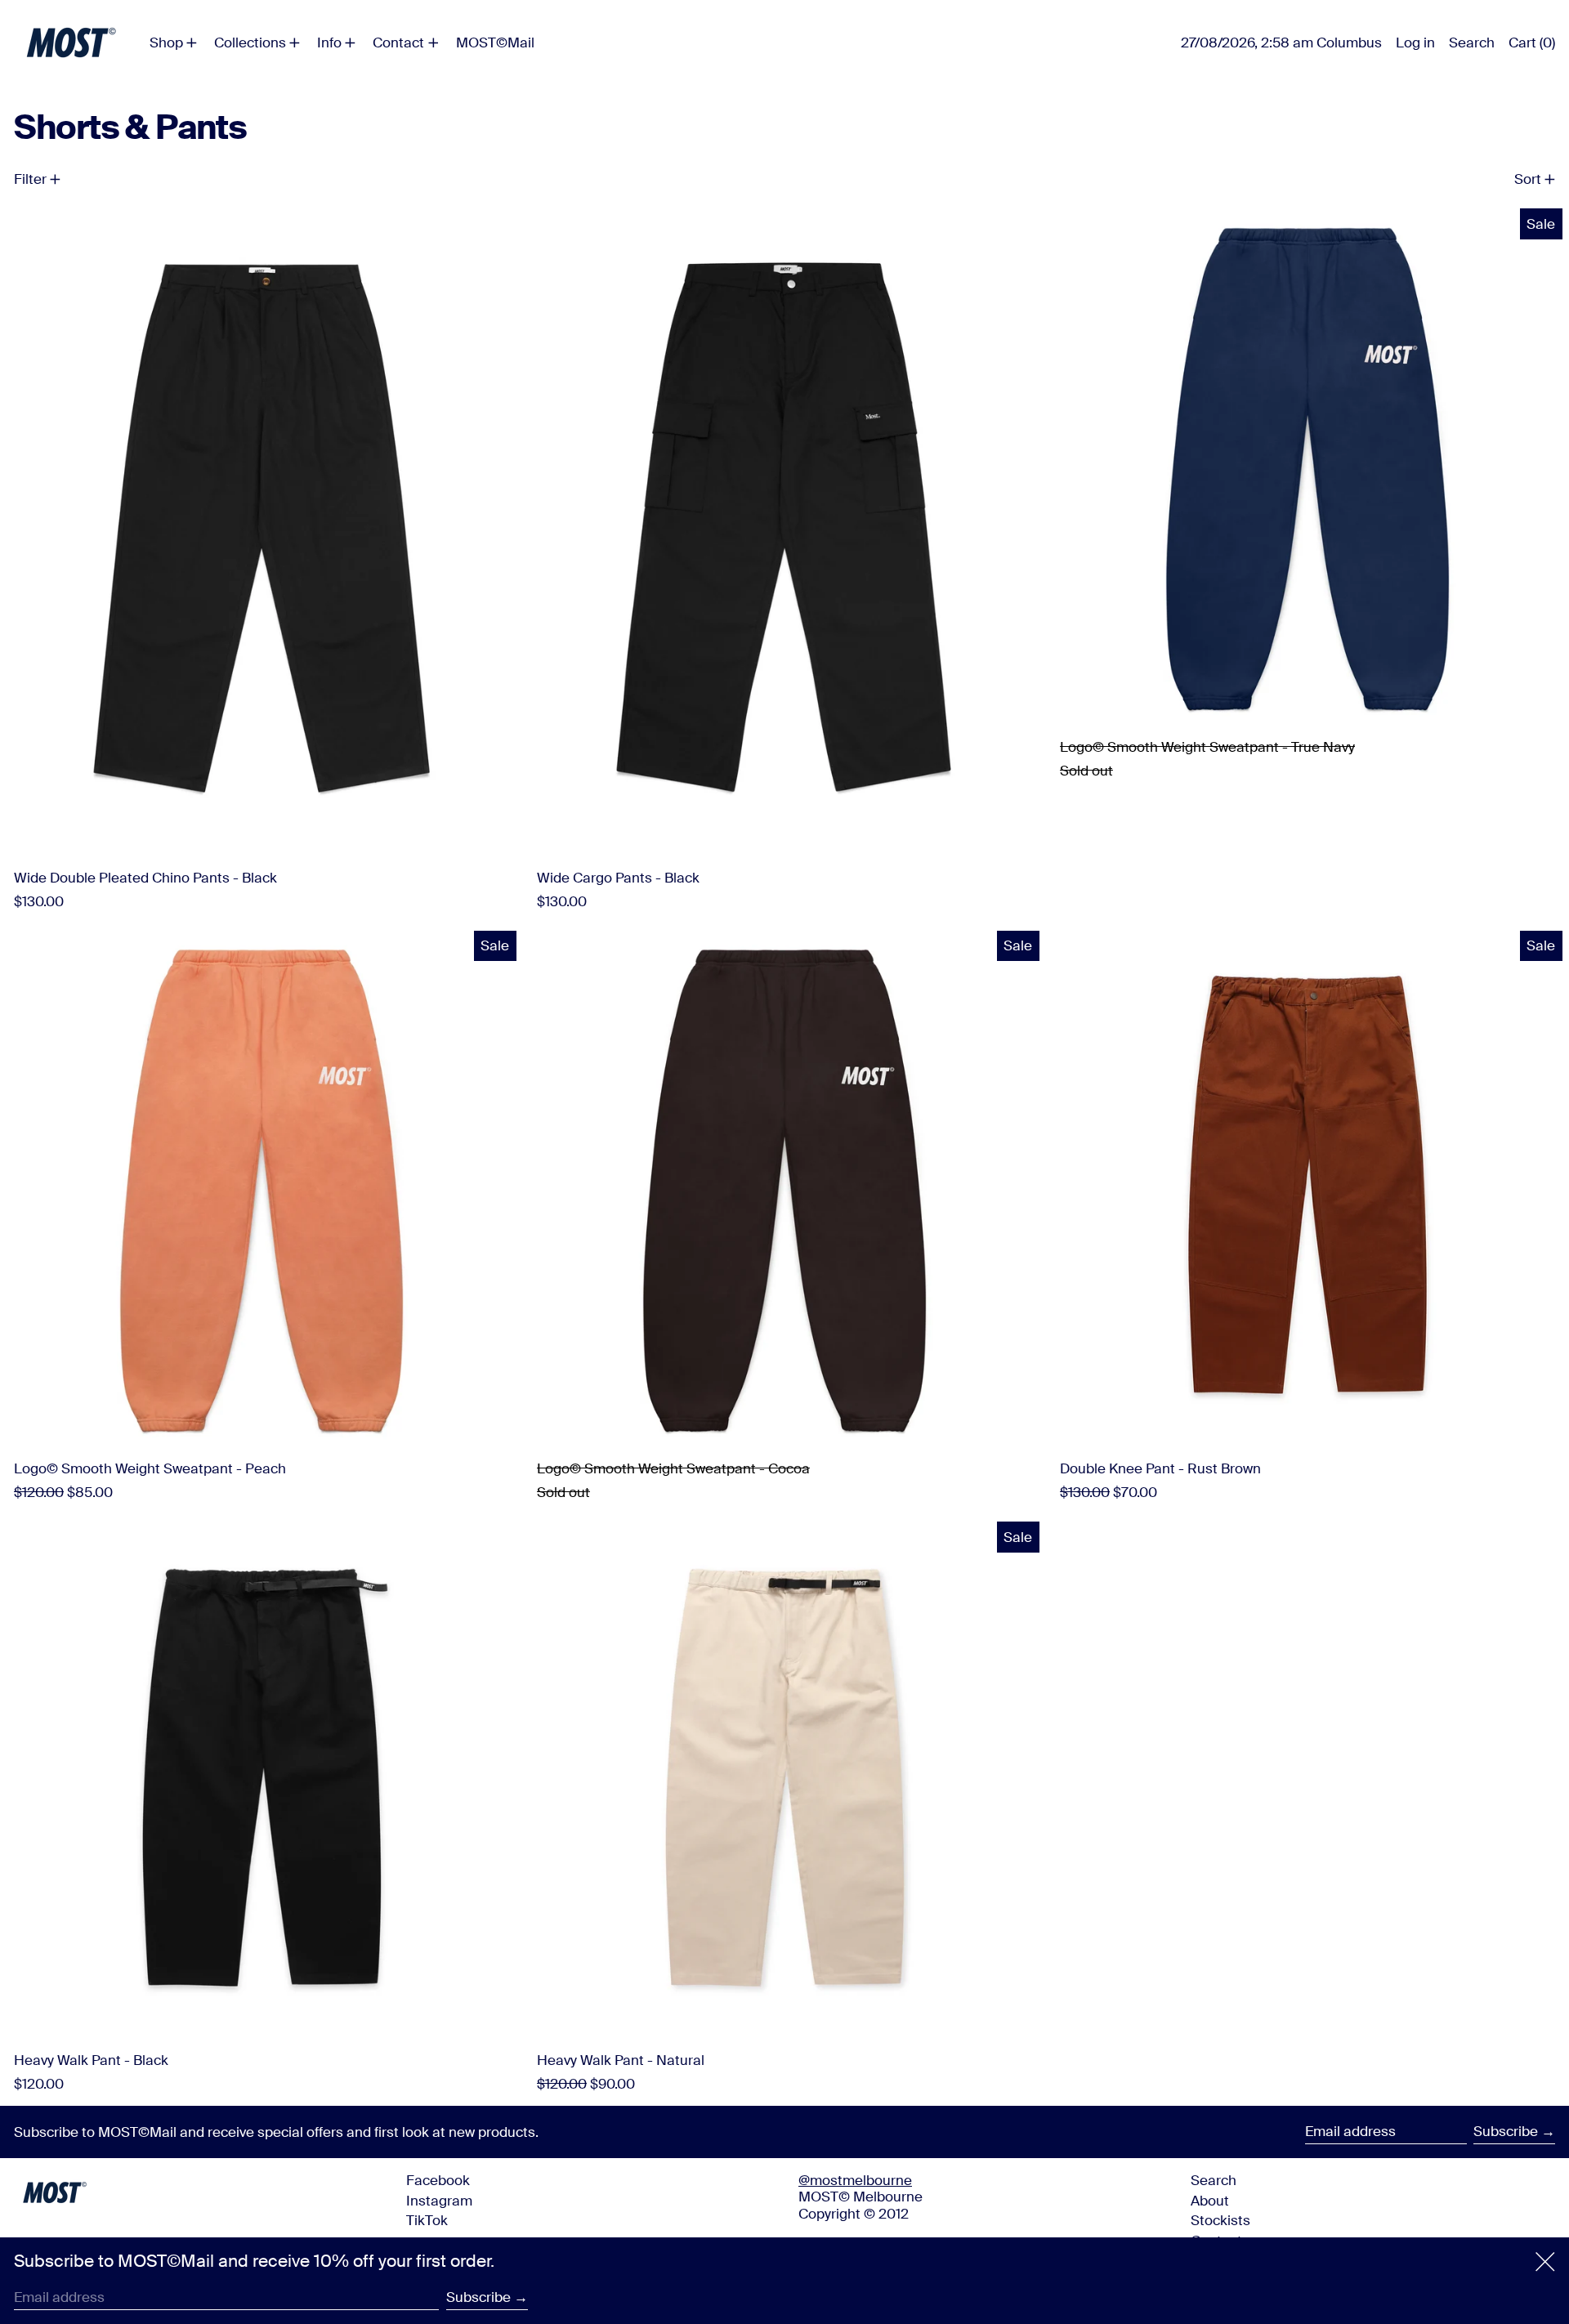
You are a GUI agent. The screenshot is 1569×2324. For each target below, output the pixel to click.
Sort (1528, 179)
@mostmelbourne (855, 2180)
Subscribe (1506, 2131)
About (1210, 2201)
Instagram (439, 2201)
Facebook (438, 2180)
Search (1214, 2180)
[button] (1472, 42)
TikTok (427, 2220)
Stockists (1220, 2220)
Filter (30, 179)
